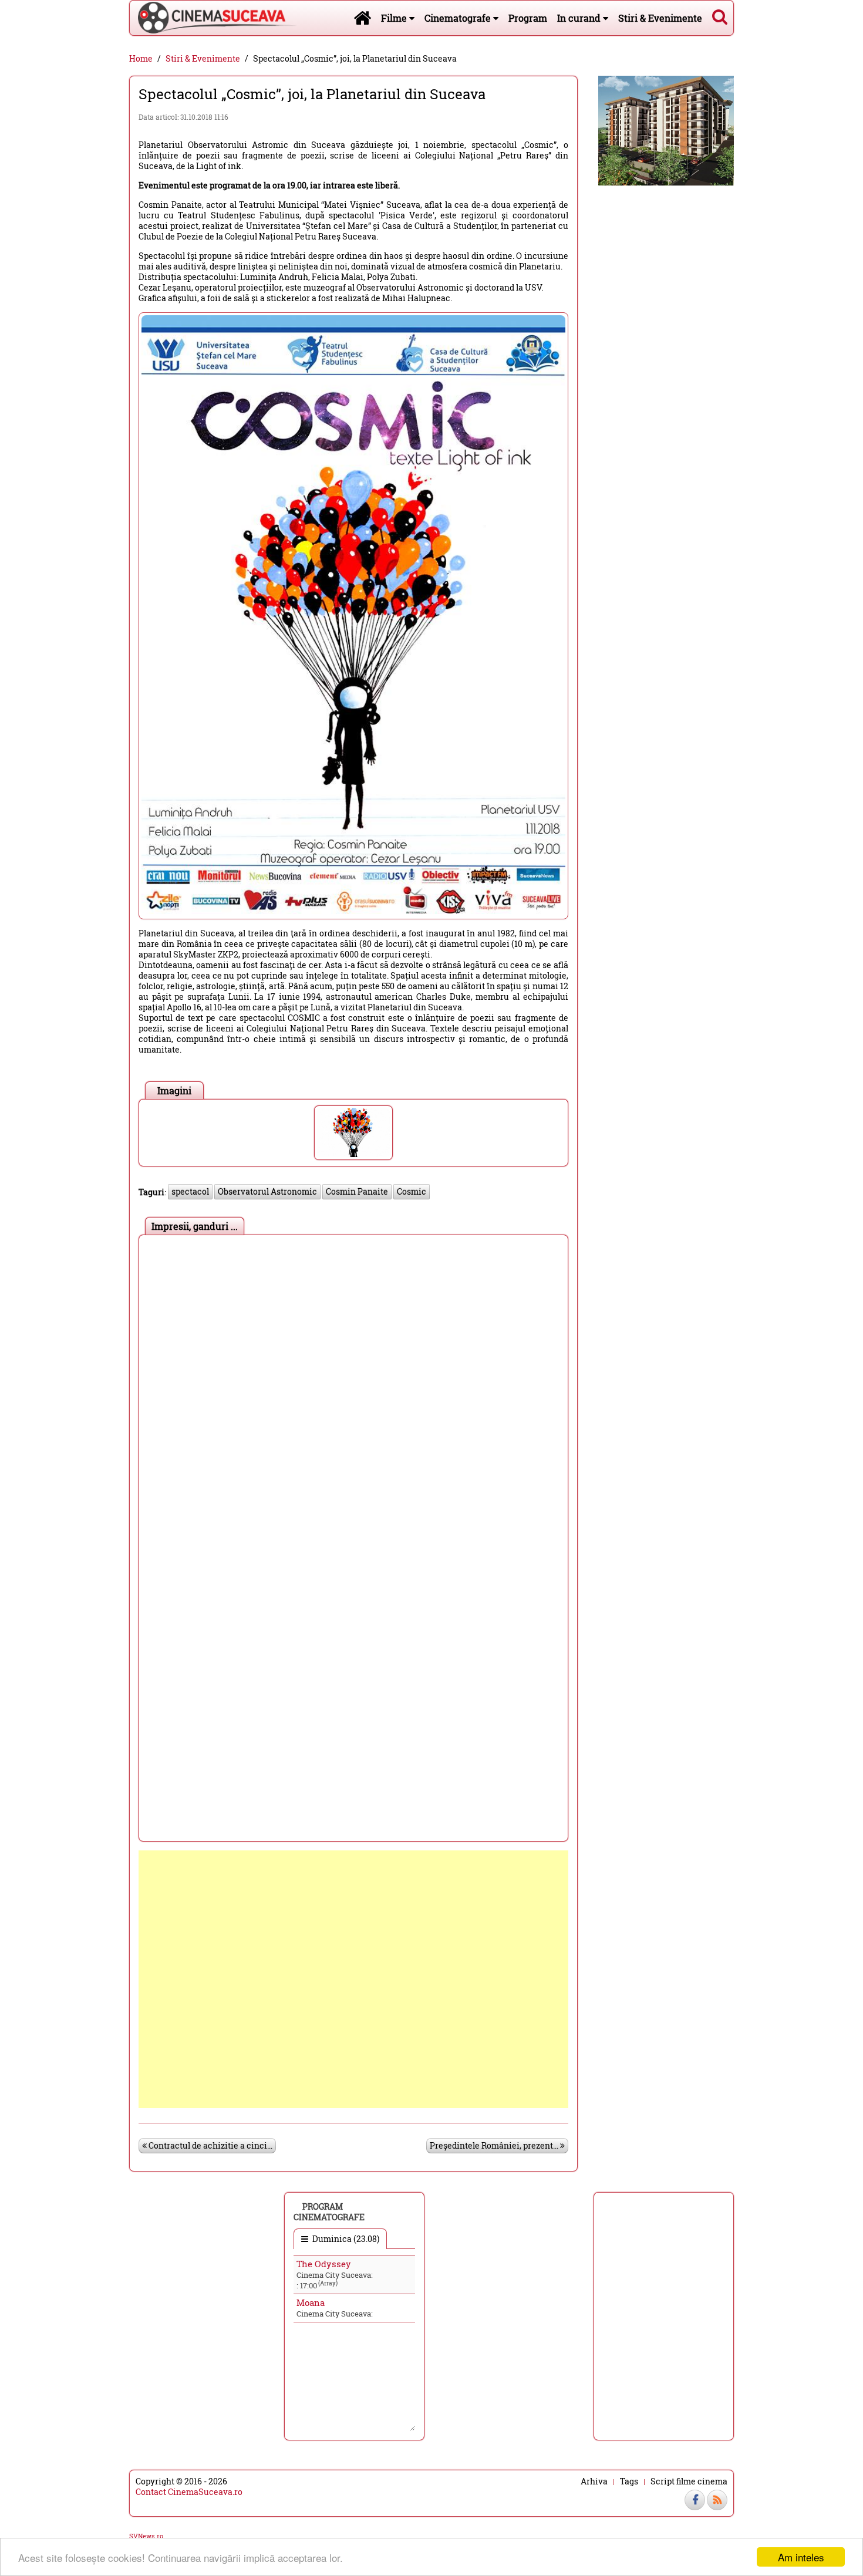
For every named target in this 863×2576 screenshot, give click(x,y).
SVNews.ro (146, 2536)
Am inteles (801, 2557)
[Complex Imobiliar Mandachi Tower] (666, 129)
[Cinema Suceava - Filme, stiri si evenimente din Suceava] (362, 18)
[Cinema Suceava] (213, 18)
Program (528, 18)
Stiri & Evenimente (660, 18)
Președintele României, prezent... (495, 2145)
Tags (629, 2481)
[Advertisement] (353, 1979)
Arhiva (594, 2481)
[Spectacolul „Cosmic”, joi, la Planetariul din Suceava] (353, 1133)
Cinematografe (459, 18)
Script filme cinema (689, 2481)
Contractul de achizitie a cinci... (210, 2145)
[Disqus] (353, 1388)
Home (141, 59)
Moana (311, 2302)
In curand (580, 18)
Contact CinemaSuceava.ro (189, 2492)
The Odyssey (324, 2264)
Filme (395, 18)
